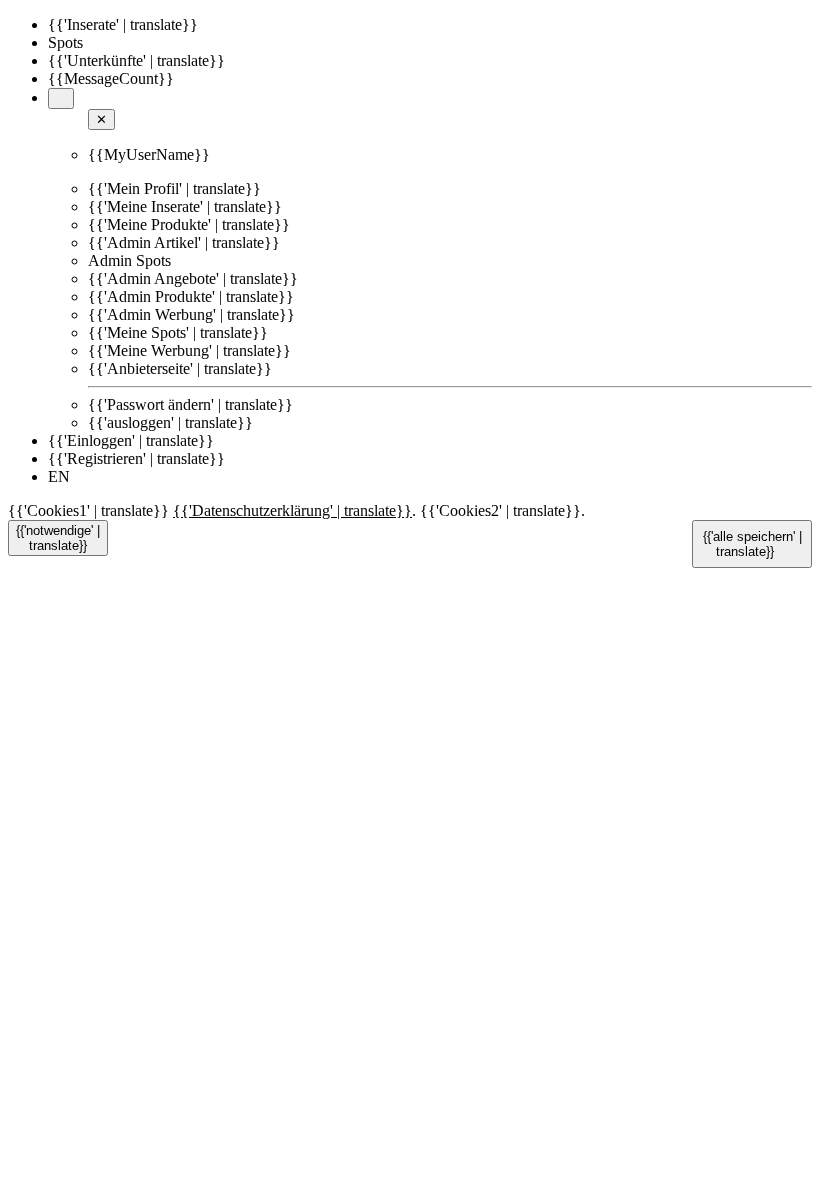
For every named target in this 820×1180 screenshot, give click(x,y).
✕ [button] (101, 119)
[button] (61, 98)
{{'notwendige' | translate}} (58, 538)
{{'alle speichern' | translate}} (752, 544)
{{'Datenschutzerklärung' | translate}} (292, 510)
